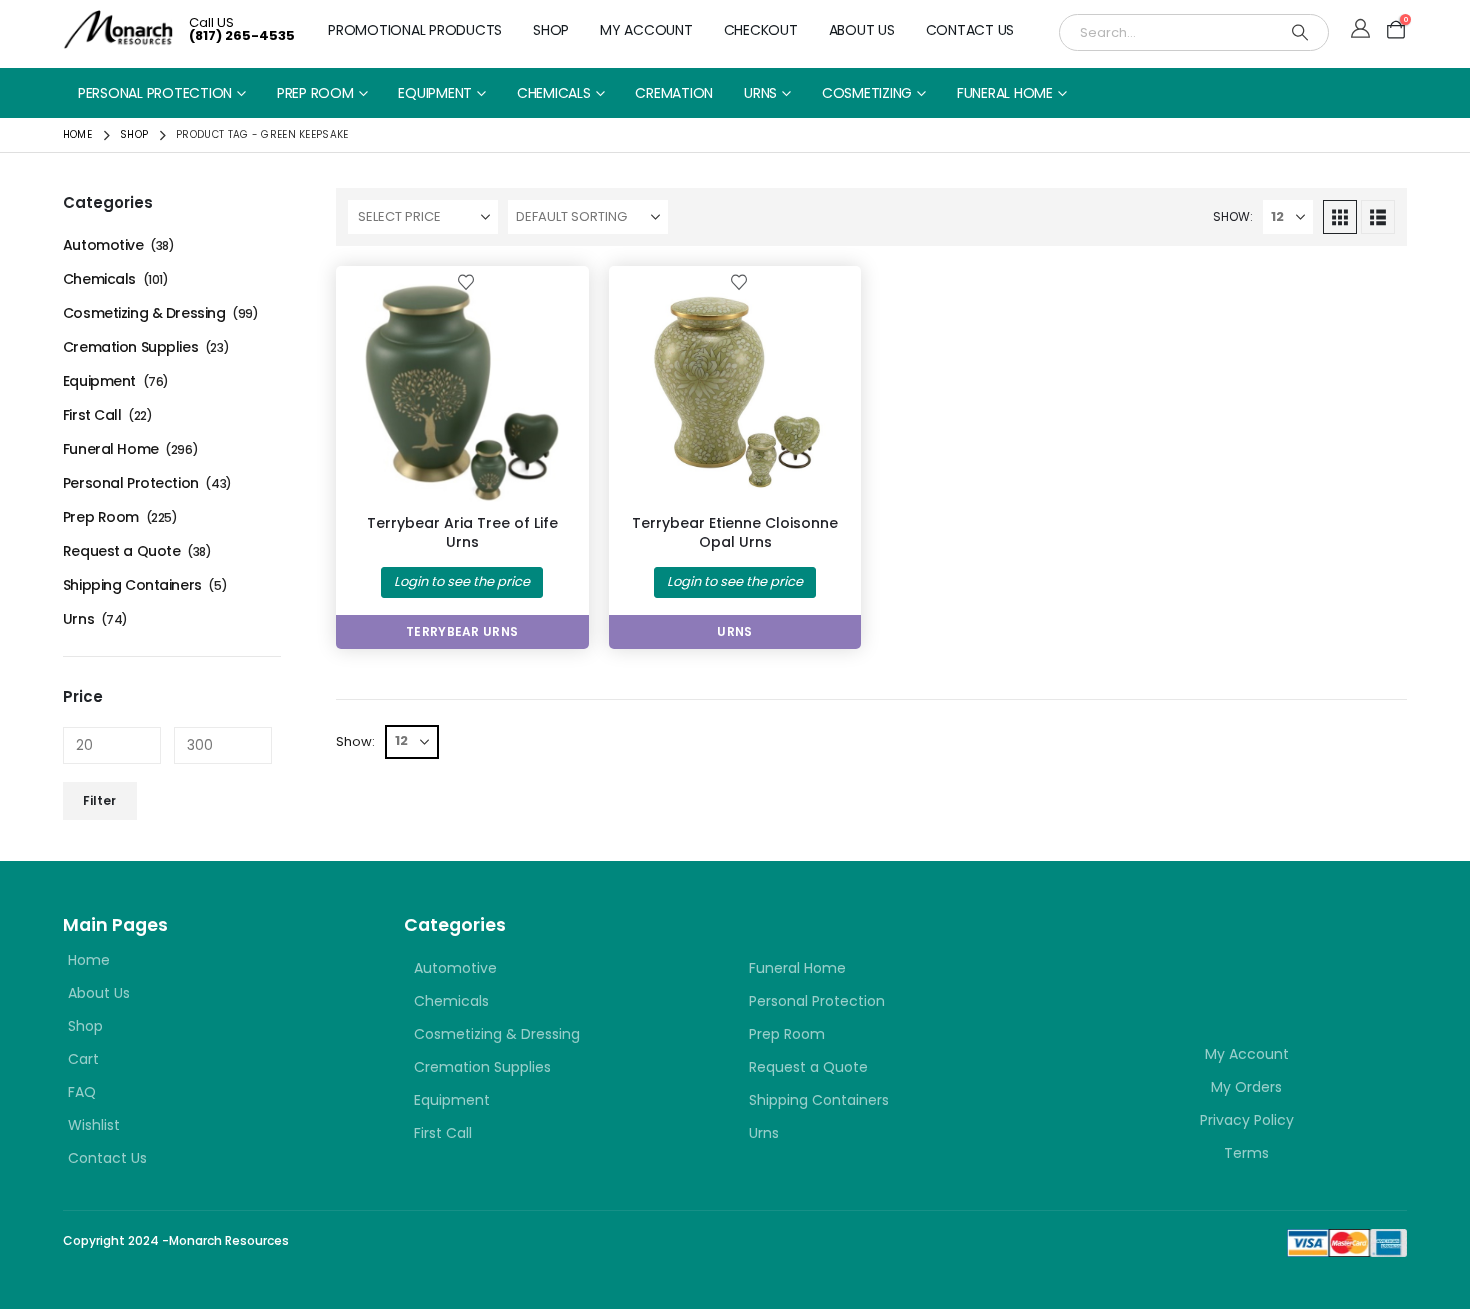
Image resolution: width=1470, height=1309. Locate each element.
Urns (760, 93)
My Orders (1246, 1087)
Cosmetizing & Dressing (144, 313)
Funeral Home (1005, 93)
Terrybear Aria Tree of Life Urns (462, 532)
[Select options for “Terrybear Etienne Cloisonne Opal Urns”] (813, 314)
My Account (646, 30)
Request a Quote (122, 551)
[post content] (462, 392)
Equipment (435, 93)
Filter (99, 800)
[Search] (1300, 32)
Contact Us (970, 30)
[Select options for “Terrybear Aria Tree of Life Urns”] (541, 314)
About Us (862, 30)
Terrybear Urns (462, 631)
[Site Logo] (118, 29)
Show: (1233, 216)
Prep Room (315, 93)
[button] (1340, 217)
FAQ (82, 1092)
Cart (83, 1059)
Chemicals (554, 93)
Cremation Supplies (130, 347)
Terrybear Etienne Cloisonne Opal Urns (735, 532)
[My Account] (1360, 30)
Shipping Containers (132, 585)
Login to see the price (462, 581)
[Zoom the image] (1206, 947)
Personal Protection (155, 93)
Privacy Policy (1247, 1120)
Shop (551, 30)
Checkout (761, 30)
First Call (92, 415)
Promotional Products (415, 30)
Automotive (103, 245)
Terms (1246, 1153)
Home (89, 960)
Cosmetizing (867, 93)
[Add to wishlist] (466, 281)
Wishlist (94, 1125)
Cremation (674, 93)
